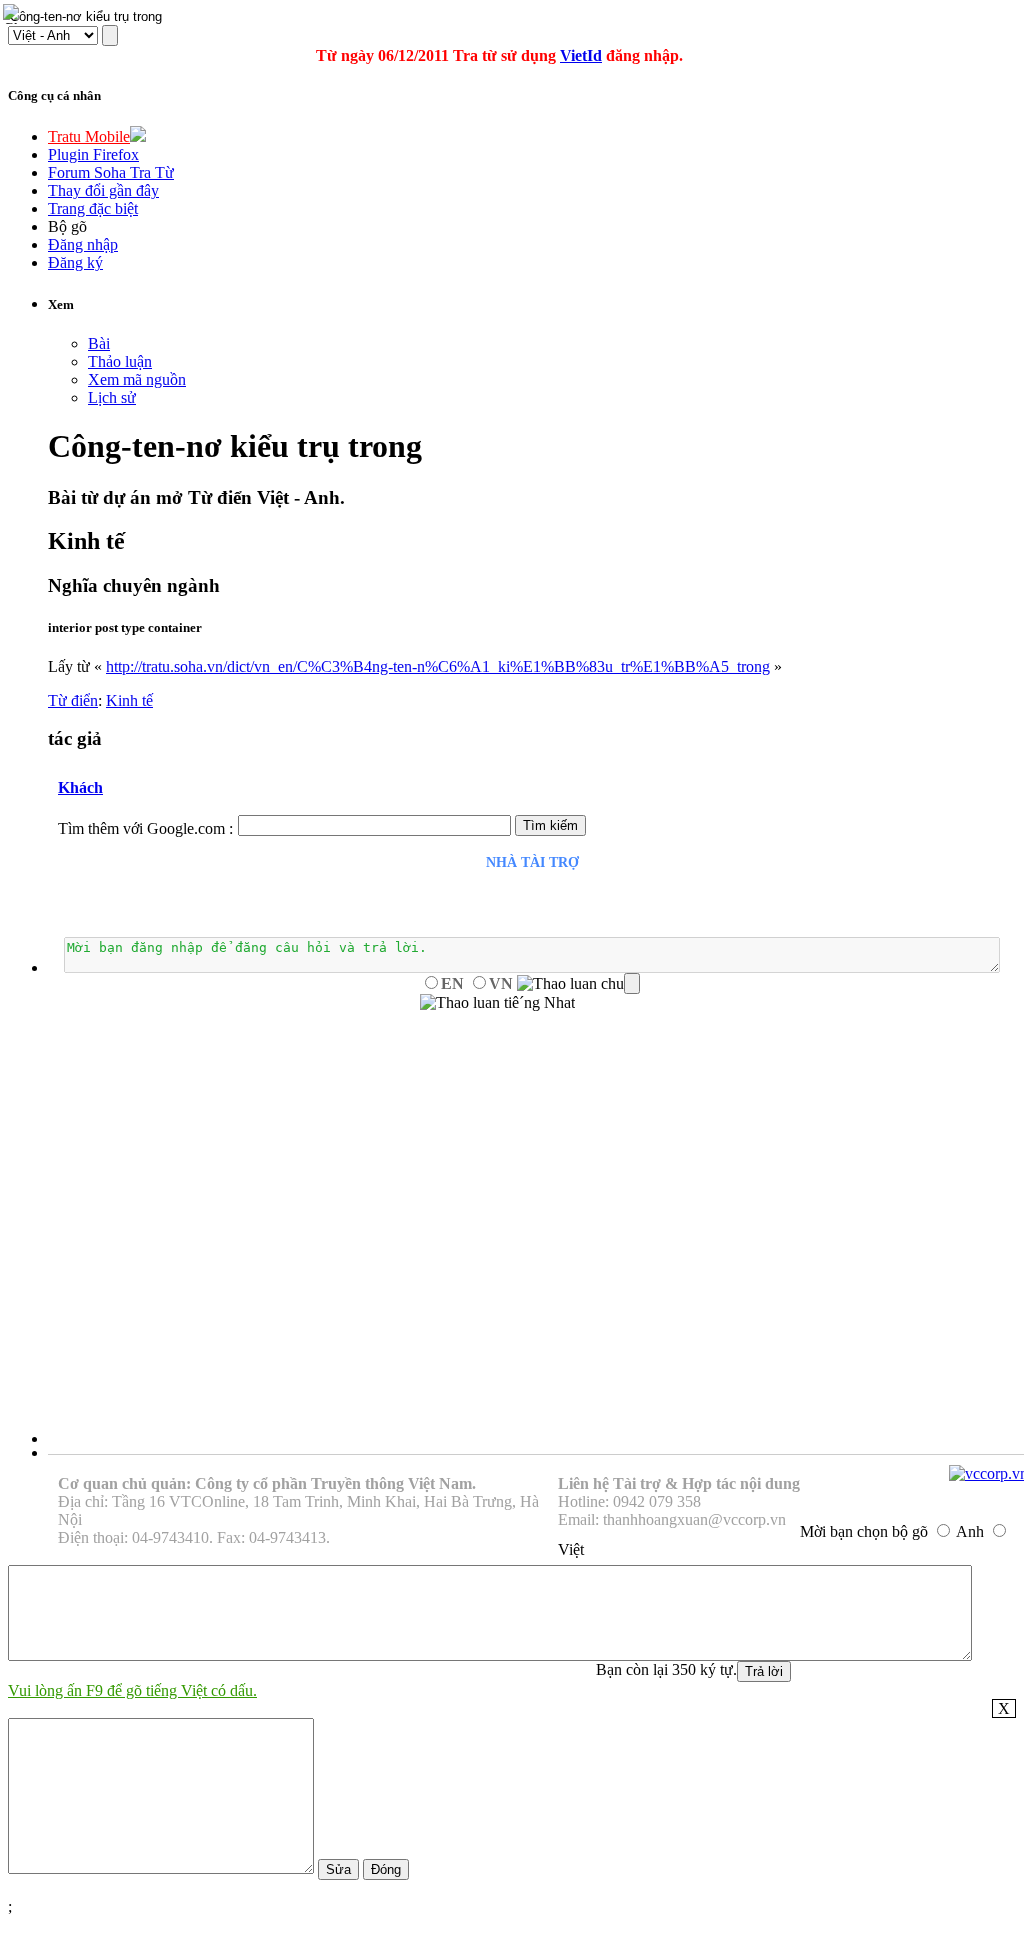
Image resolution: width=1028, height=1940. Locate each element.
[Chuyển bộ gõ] (14, 14)
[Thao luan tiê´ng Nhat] (497, 1003)
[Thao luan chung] (578, 984)
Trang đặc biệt (93, 208)
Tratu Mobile (89, 136)
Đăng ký (75, 262)
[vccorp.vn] (988, 1473)
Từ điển (73, 700)
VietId (581, 55)
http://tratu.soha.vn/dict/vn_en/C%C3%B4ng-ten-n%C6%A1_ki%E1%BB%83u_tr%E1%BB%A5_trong (438, 666)
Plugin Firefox (93, 154)
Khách (80, 787)
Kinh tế (129, 700)
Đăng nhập (83, 244)
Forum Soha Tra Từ (111, 172)
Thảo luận (120, 361)
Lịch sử (112, 397)
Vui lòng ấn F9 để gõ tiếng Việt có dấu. (132, 1690)
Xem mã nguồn (137, 379)
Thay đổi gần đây (103, 190)
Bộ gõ (67, 226)
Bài (99, 343)
